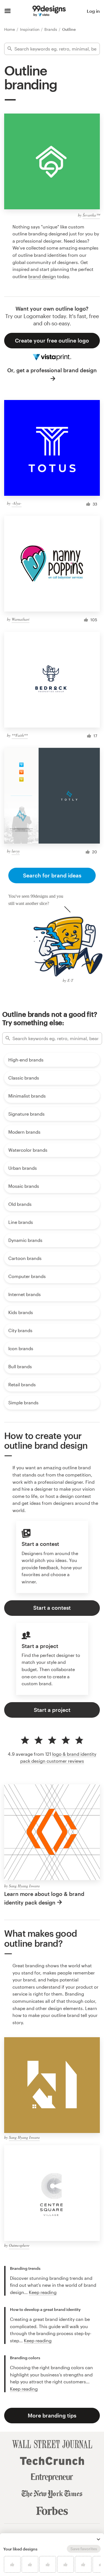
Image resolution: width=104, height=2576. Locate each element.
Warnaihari (21, 619)
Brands (51, 29)
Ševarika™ (91, 215)
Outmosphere (19, 2245)
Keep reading (43, 2292)
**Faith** (20, 735)
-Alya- (17, 503)
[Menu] (8, 11)
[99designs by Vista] (49, 11)
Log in (93, 11)
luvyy (16, 851)
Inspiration (30, 29)
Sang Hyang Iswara (24, 1886)
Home (10, 29)
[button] (98, 2539)
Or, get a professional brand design (52, 370)
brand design (42, 276)
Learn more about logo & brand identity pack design (44, 1898)
